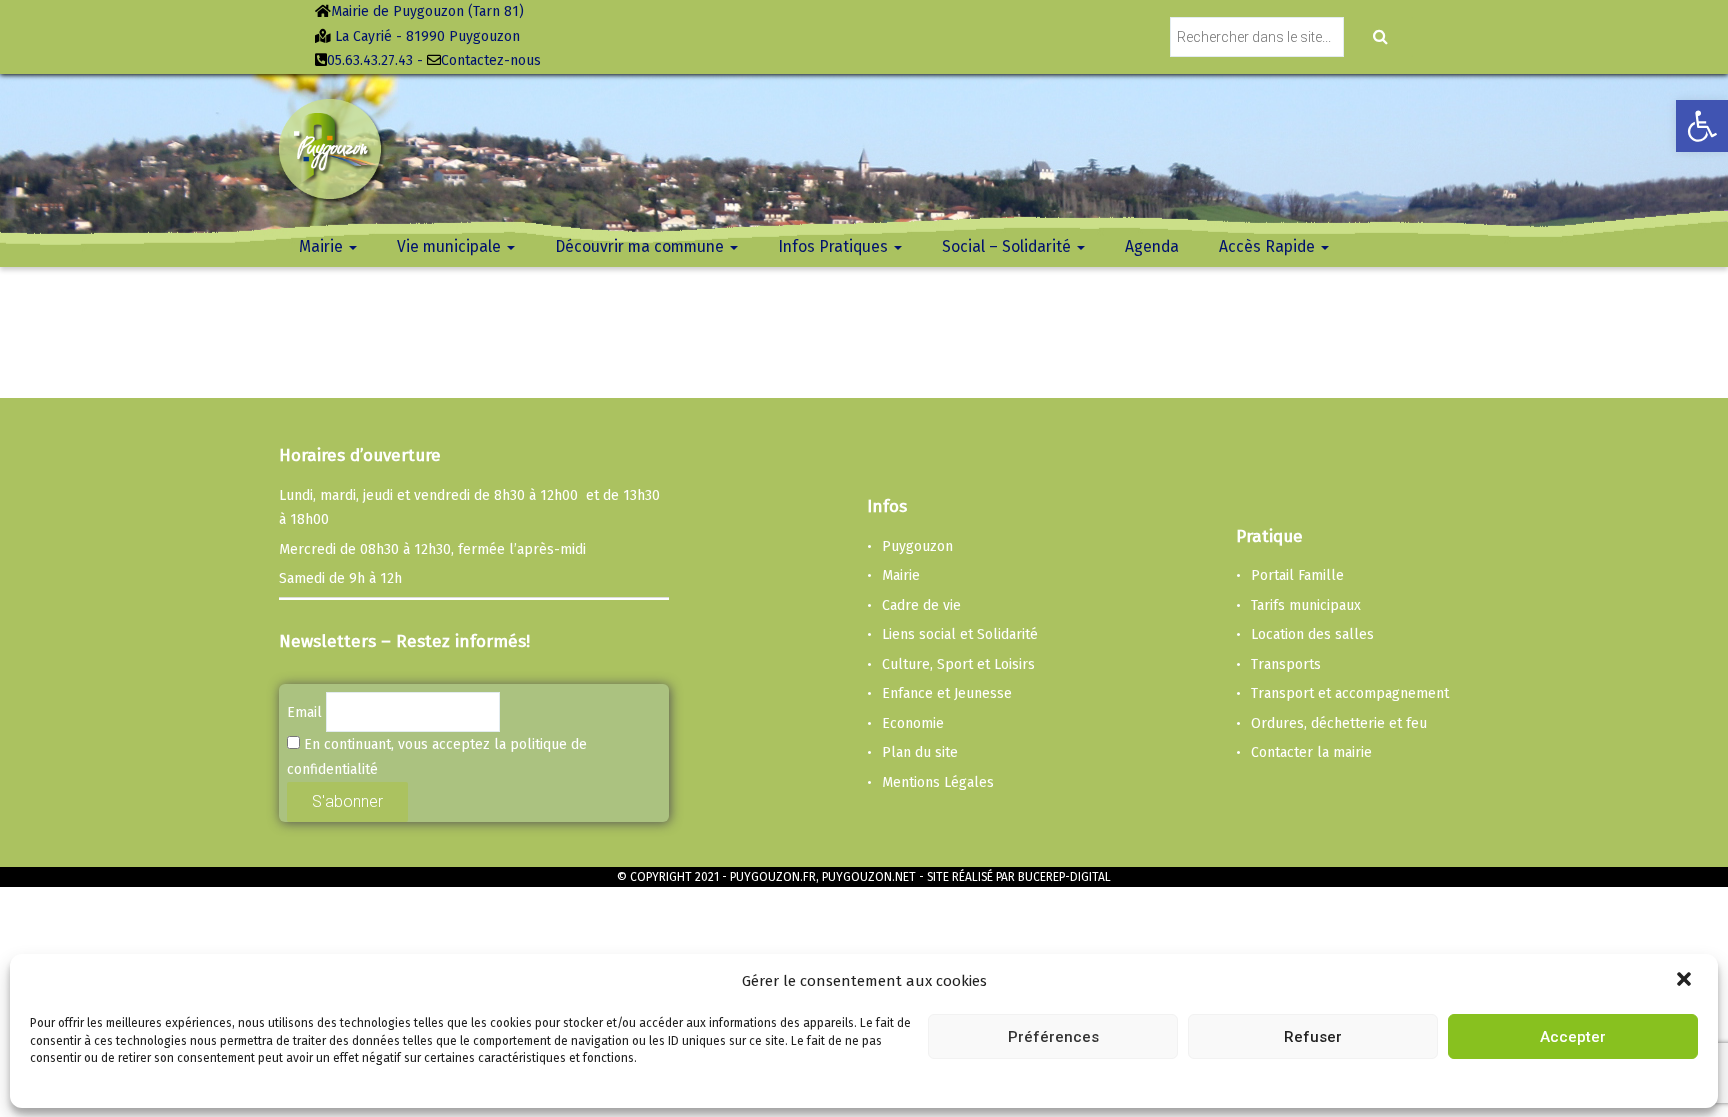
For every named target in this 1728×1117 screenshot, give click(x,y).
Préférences (1053, 1036)
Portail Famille (1297, 575)
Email (304, 712)
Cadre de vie (921, 605)
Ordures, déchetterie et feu (1339, 723)
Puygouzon (917, 546)
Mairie (901, 575)
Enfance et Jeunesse (947, 693)
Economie (913, 723)
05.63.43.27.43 (370, 60)
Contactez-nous (491, 60)
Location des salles (1312, 634)
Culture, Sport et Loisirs (958, 664)
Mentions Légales (938, 782)
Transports (1286, 664)
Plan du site (920, 752)
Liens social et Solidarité (960, 634)
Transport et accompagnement (1350, 693)
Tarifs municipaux (1306, 605)
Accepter (1573, 1036)
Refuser (1313, 1036)
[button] (1686, 981)
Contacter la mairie (1311, 752)
